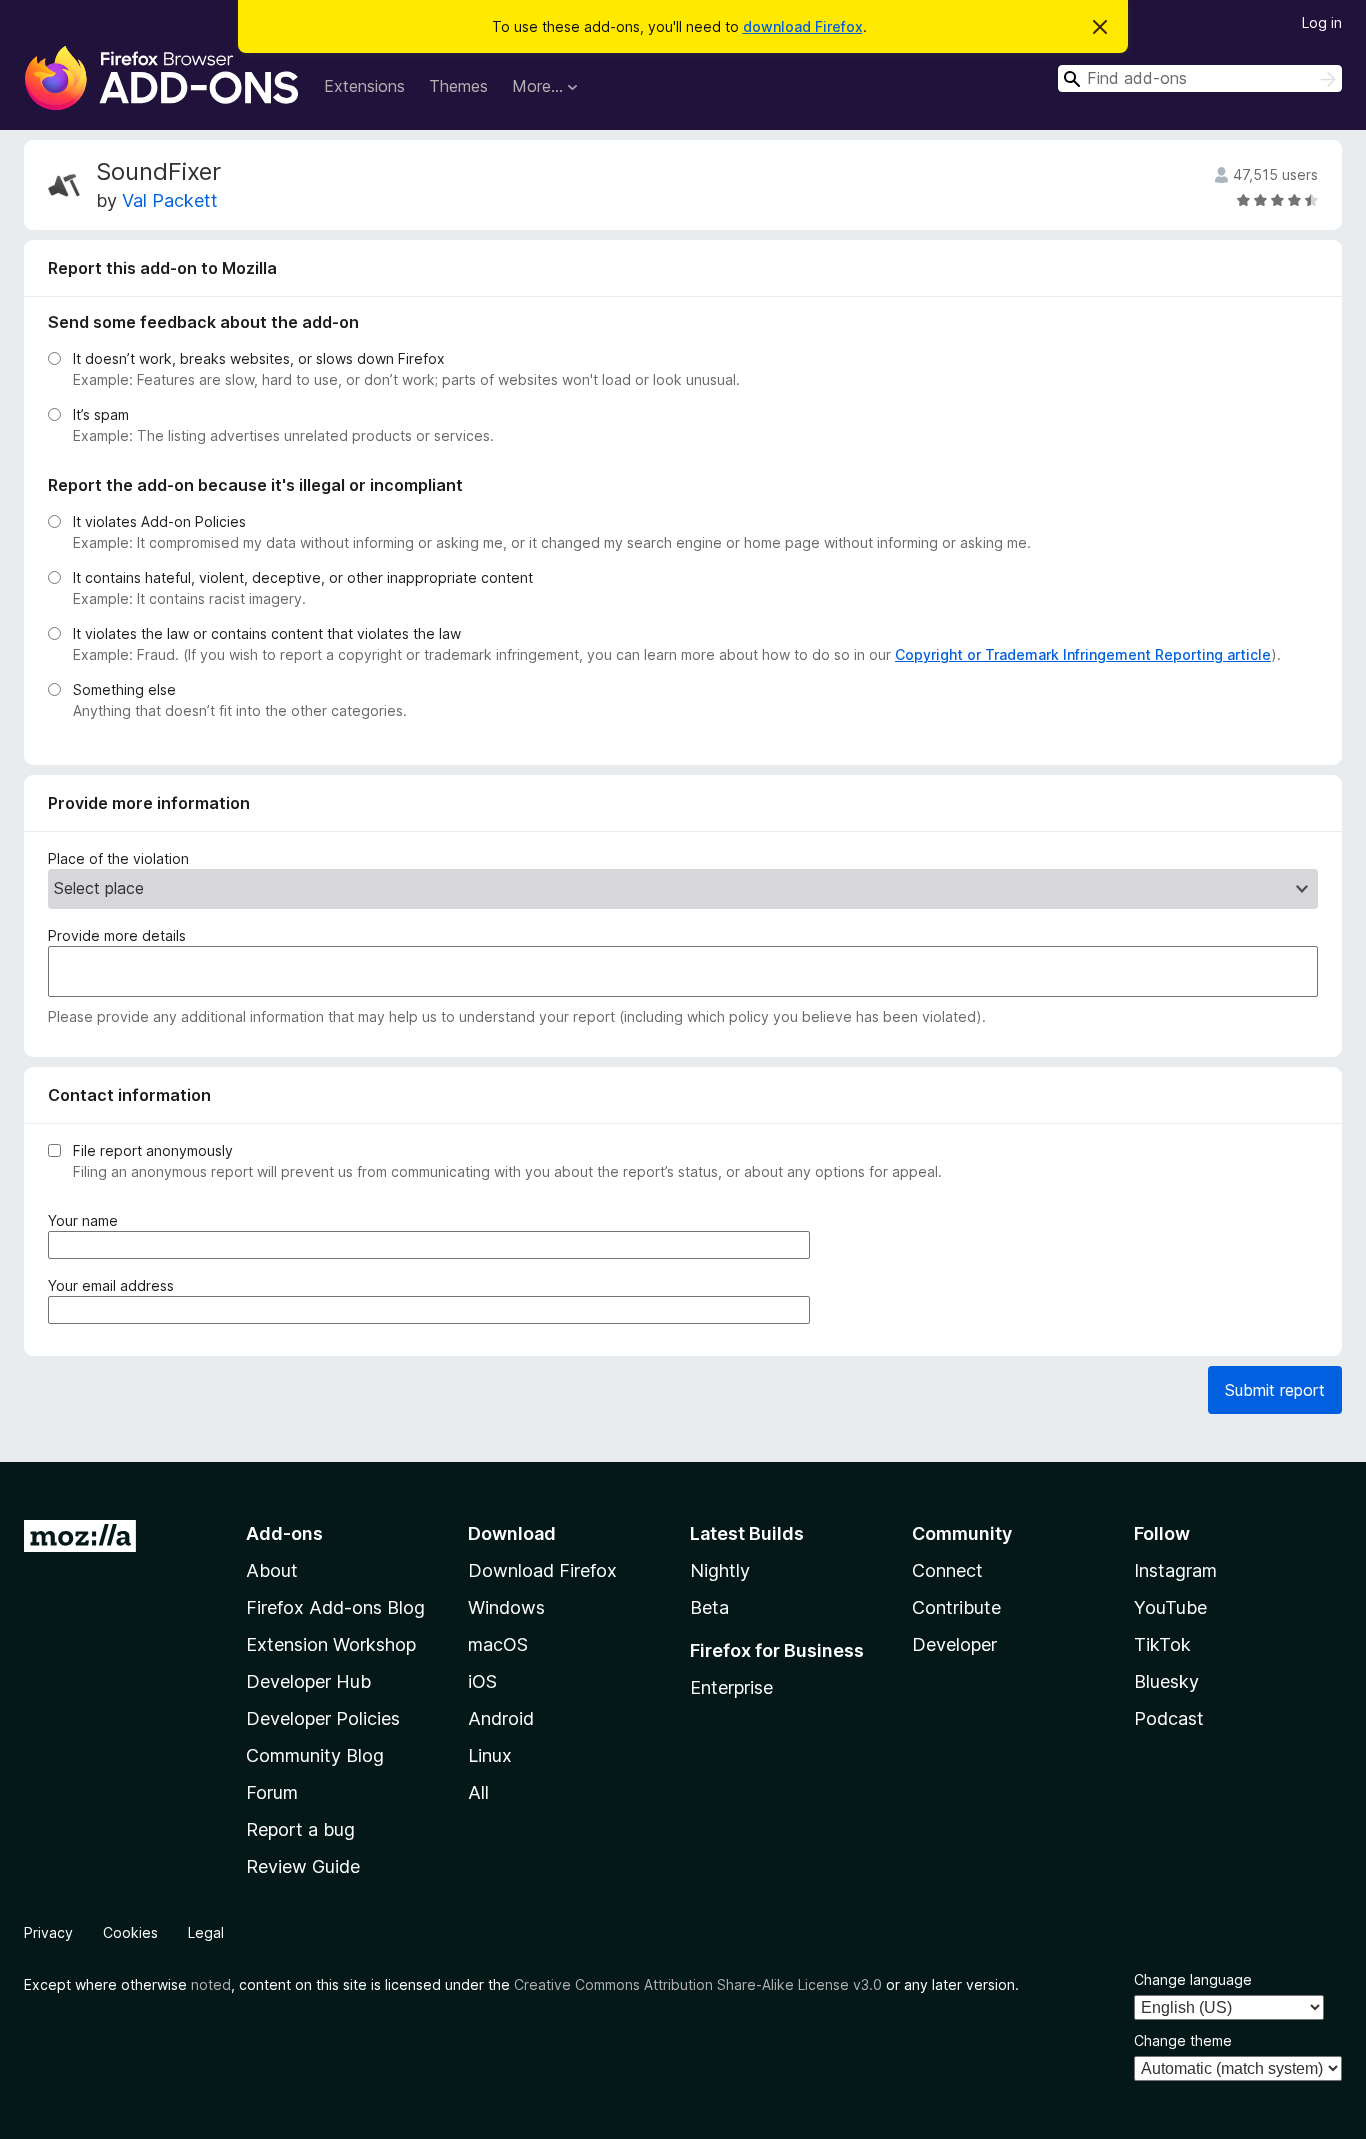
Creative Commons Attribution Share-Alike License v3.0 (698, 1984)
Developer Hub (308, 1681)
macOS (498, 1644)
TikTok (1162, 1644)
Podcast (1169, 1718)
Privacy (48, 1932)
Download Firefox (542, 1570)
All (478, 1792)
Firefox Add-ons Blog (335, 1607)
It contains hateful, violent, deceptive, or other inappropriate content (303, 577)
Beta (709, 1607)
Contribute (956, 1607)
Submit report (1275, 1390)
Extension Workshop (331, 1644)
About (272, 1570)
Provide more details (117, 935)
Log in (1322, 22)
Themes (458, 86)
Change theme (1183, 2040)
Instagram (1175, 1570)
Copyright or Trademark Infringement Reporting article (1083, 654)
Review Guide (303, 1866)
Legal (206, 1932)
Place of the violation (118, 858)
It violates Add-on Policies (159, 521)
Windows (506, 1607)
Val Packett (170, 200)
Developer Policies (323, 1718)
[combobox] (1200, 78)
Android (501, 1718)
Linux (490, 1755)
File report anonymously (153, 1150)
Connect (947, 1570)
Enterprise (731, 1687)
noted (211, 1984)
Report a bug (300, 1829)
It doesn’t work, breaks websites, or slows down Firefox (259, 358)
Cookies (130, 1932)
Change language (1193, 1979)
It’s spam (101, 414)
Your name (87, 1221)
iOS (482, 1681)
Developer (954, 1644)
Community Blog (315, 1755)
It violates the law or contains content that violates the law (267, 633)
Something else (124, 689)
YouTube (1170, 1607)
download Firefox (803, 26)
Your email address (115, 1286)
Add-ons (284, 1533)
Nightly (720, 1570)
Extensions (364, 86)
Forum (272, 1792)
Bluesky (1166, 1681)
